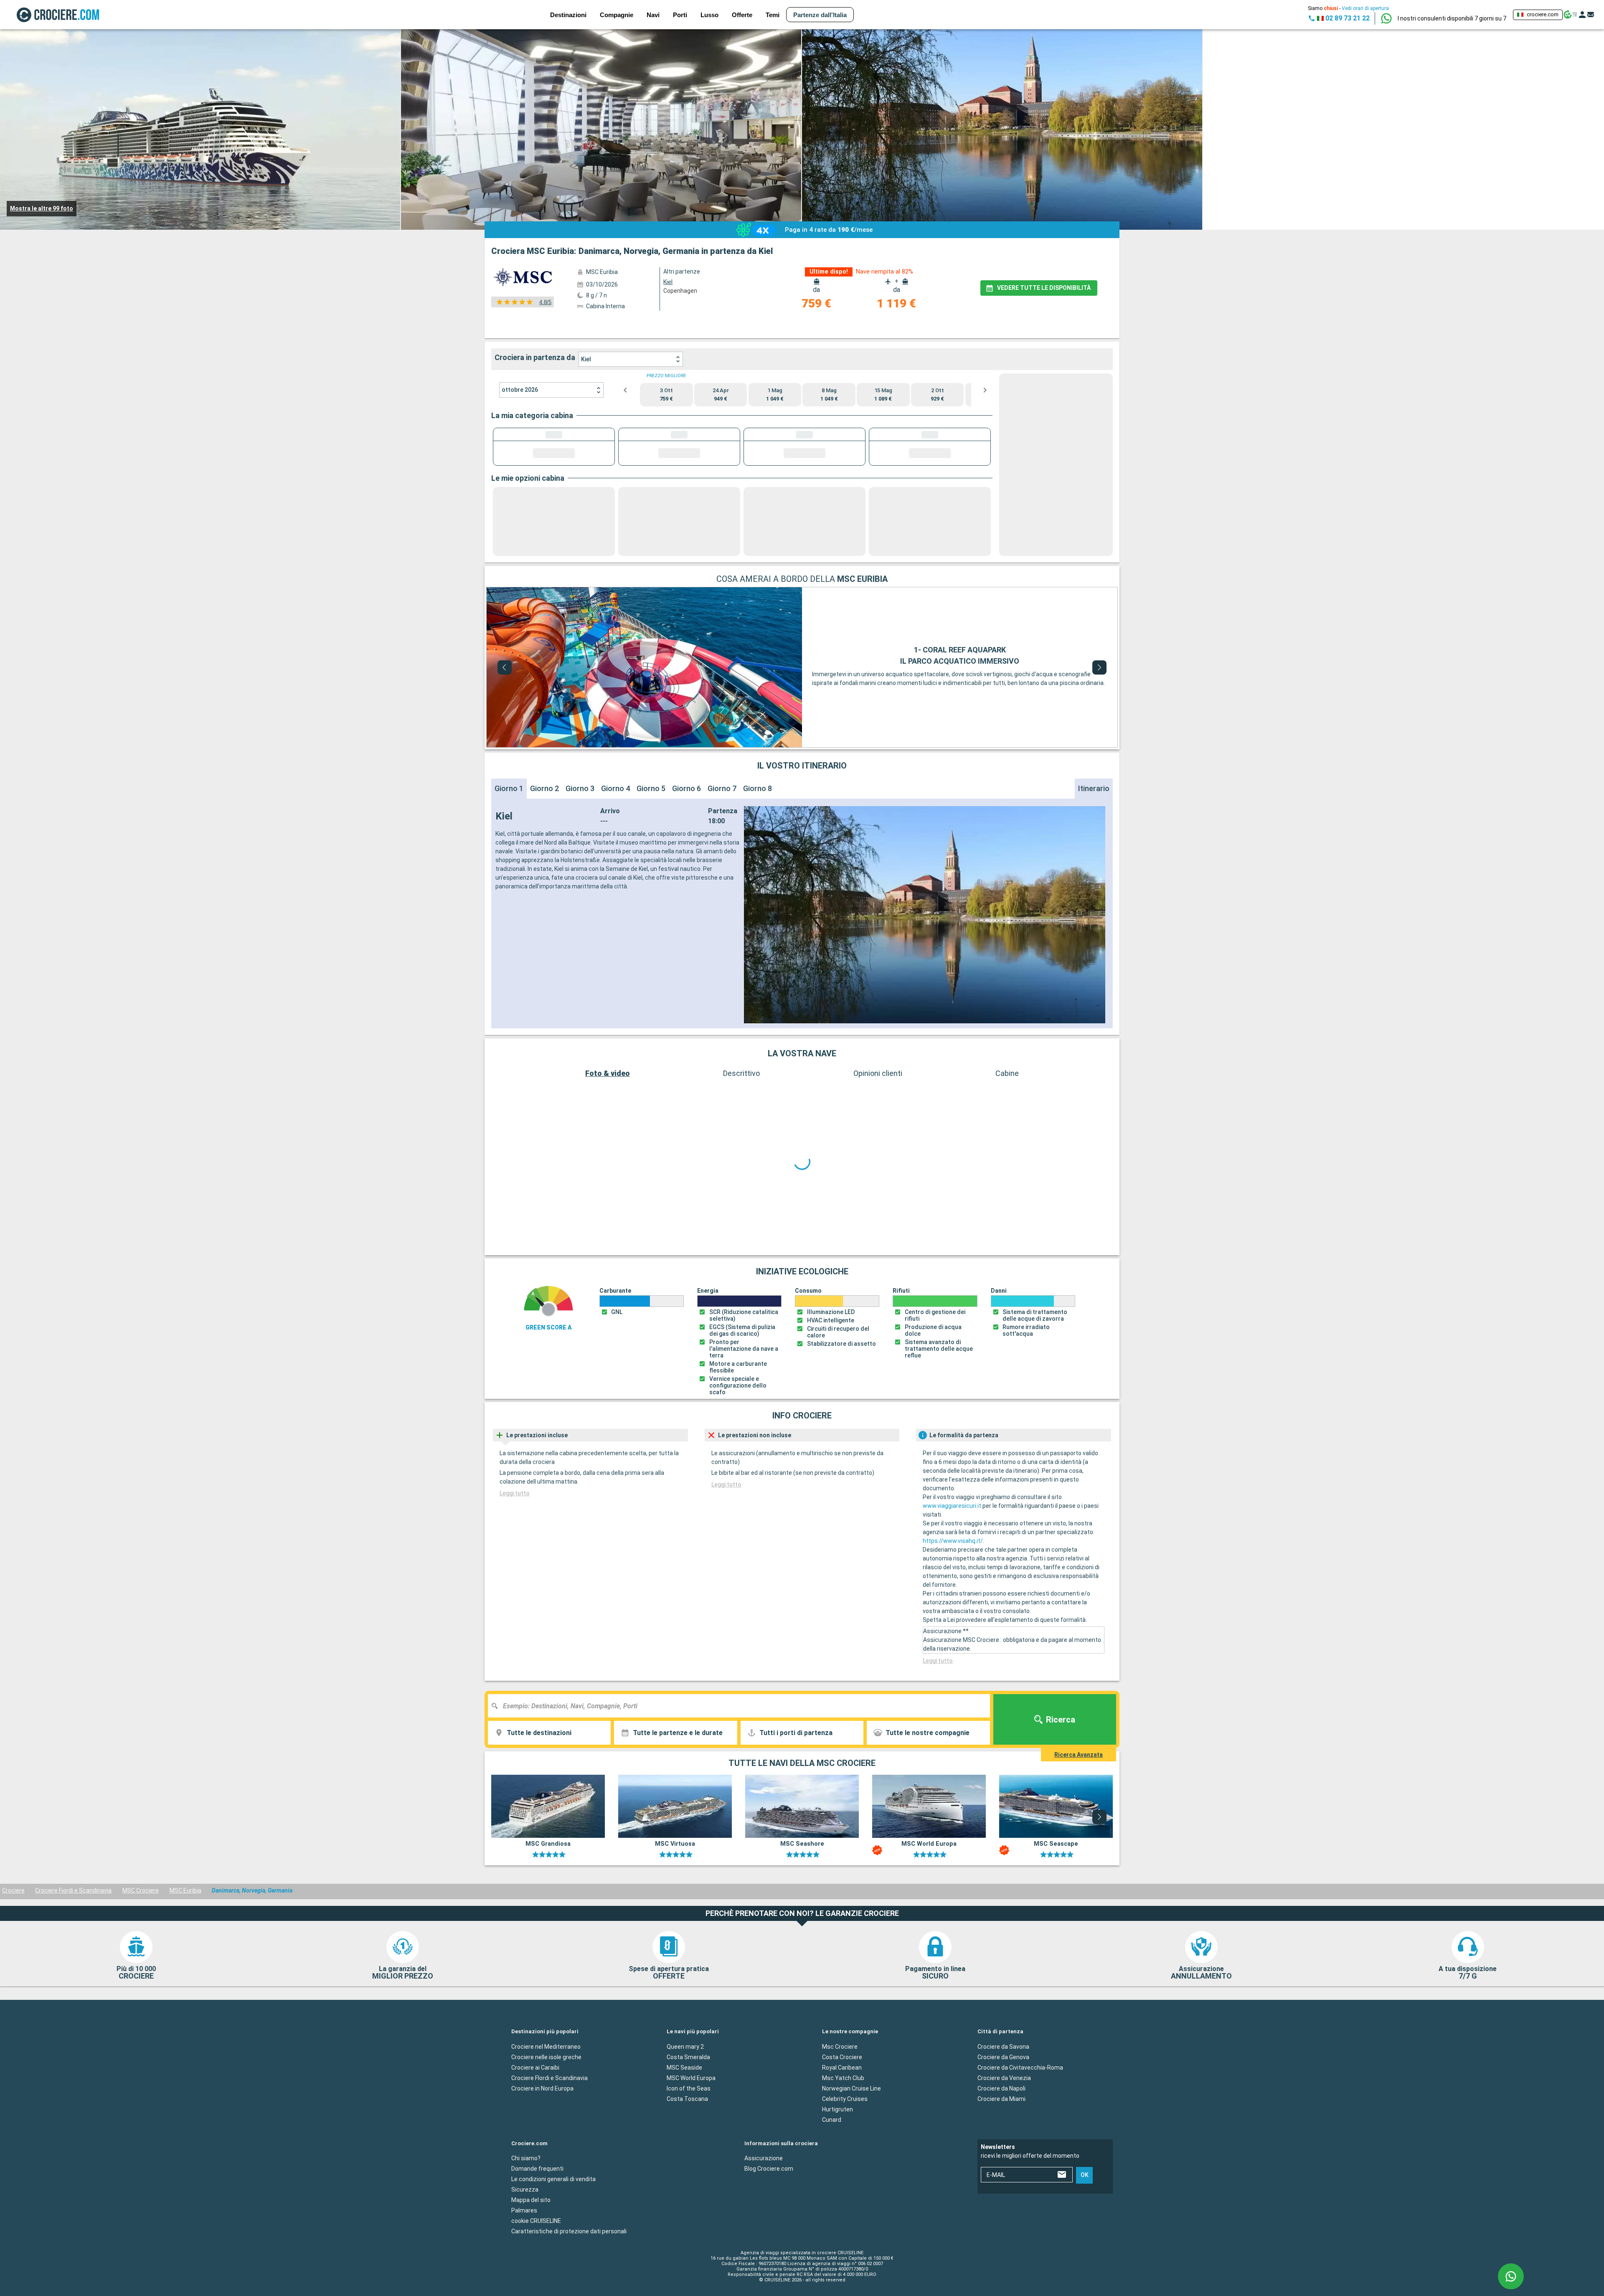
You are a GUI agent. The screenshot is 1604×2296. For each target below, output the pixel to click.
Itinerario (1094, 839)
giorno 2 (544, 839)
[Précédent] (505, 718)
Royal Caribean (842, 2097)
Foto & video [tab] (608, 1124)
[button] (1452, 18)
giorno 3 (580, 839)
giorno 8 (758, 839)
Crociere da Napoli (1001, 2118)
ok (1085, 2205)
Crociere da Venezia (1004, 2108)
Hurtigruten (838, 2139)
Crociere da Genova (1003, 2087)
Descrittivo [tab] (741, 1124)
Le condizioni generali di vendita (553, 2209)
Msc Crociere (840, 2076)
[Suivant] (1099, 718)
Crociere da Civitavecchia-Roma (1020, 2097)
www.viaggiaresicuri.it (952, 1536)
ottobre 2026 (520, 390)
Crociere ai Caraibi (535, 2097)
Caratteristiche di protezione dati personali (569, 2261)
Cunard (832, 2149)
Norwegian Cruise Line (851, 2118)
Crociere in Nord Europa (542, 2118)
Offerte (742, 15)
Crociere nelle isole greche (546, 2087)
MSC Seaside (684, 2097)
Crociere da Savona (1003, 2076)
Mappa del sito (531, 2230)
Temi (773, 15)
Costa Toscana (687, 2129)
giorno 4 (615, 839)
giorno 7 (722, 839)
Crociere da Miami (1001, 2129)
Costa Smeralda (688, 2087)
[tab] (603, 326)
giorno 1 (509, 839)
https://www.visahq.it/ (953, 1571)
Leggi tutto (515, 1523)
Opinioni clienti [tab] (878, 1124)
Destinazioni (568, 15)
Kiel (586, 359)
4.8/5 (545, 302)
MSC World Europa (691, 2108)
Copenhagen (680, 291)
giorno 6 (687, 839)
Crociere (13, 1921)
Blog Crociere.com (769, 2199)
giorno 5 (651, 839)
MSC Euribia (185, 1921)
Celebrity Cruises (845, 2129)
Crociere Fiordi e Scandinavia (73, 1921)
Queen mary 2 (685, 2076)
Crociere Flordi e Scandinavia (549, 2108)
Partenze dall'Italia (820, 15)
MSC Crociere (141, 1921)
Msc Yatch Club (843, 2108)
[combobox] (742, 1736)
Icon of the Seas (689, 2118)
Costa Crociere (842, 2087)
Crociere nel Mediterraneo (546, 2076)
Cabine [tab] (1007, 1124)
